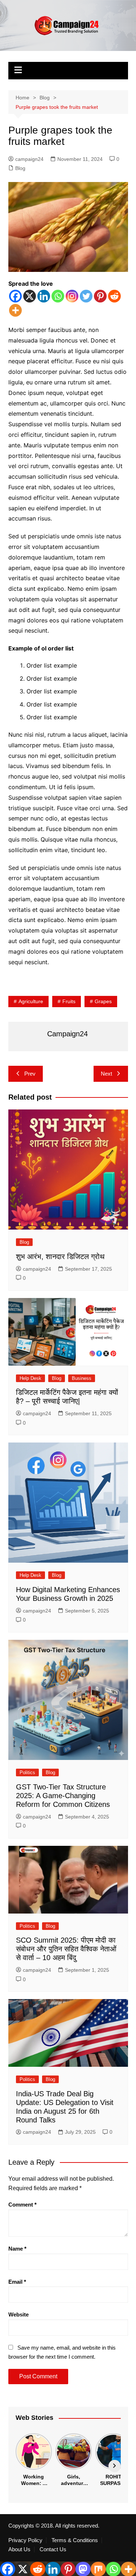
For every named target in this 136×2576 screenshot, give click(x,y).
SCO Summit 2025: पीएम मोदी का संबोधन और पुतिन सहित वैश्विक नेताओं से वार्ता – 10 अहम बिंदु (66, 1949)
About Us (19, 2549)
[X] (30, 296)
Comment (22, 2205)
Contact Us (53, 2549)
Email (17, 2282)
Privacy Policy (25, 2540)
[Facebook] (15, 296)
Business (82, 1378)
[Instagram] (72, 296)
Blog (20, 168)
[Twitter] (86, 296)
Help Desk (30, 1378)
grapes (103, 1001)
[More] (15, 310)
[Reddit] (114, 296)
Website (18, 2314)
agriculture (31, 1001)
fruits (69, 1001)
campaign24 (29, 159)
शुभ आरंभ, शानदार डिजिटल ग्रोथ (60, 1257)
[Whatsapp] (58, 296)
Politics (27, 1772)
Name (17, 2249)
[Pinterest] (100, 296)
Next (106, 1074)
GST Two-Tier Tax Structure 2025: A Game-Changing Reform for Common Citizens (63, 1796)
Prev (30, 1074)
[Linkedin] (44, 296)
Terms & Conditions (75, 2540)
